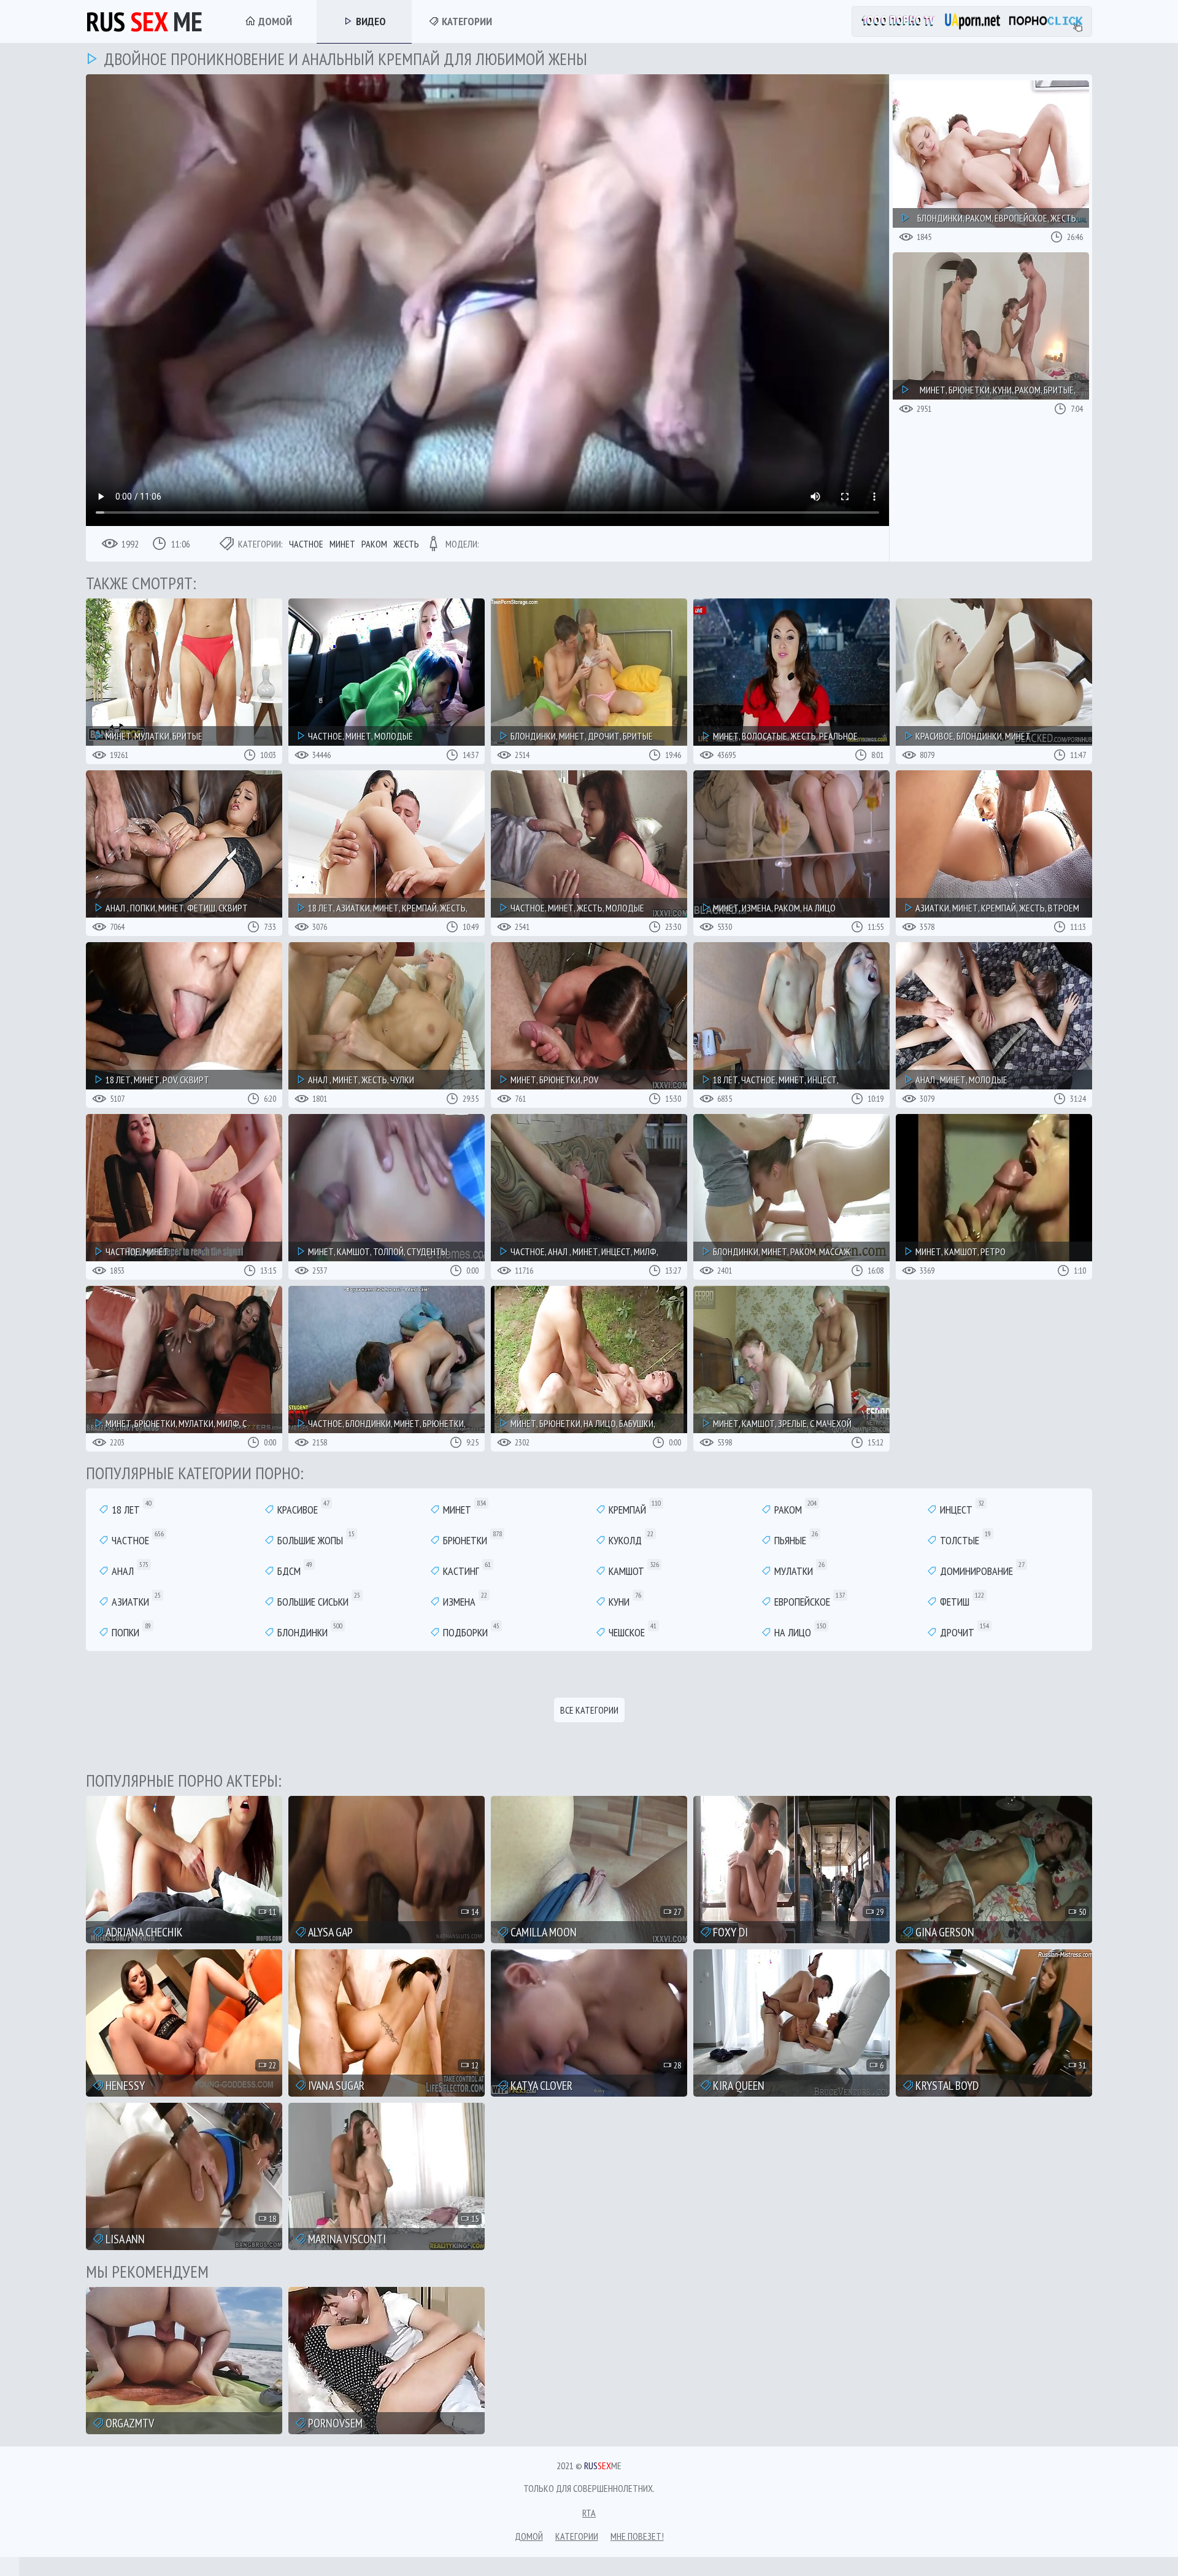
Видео (370, 21)
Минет (342, 544)
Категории (466, 21)
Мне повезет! (637, 2536)
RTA (589, 2513)
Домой (274, 21)
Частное (306, 544)
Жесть (406, 544)
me (144, 21)
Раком (374, 544)
